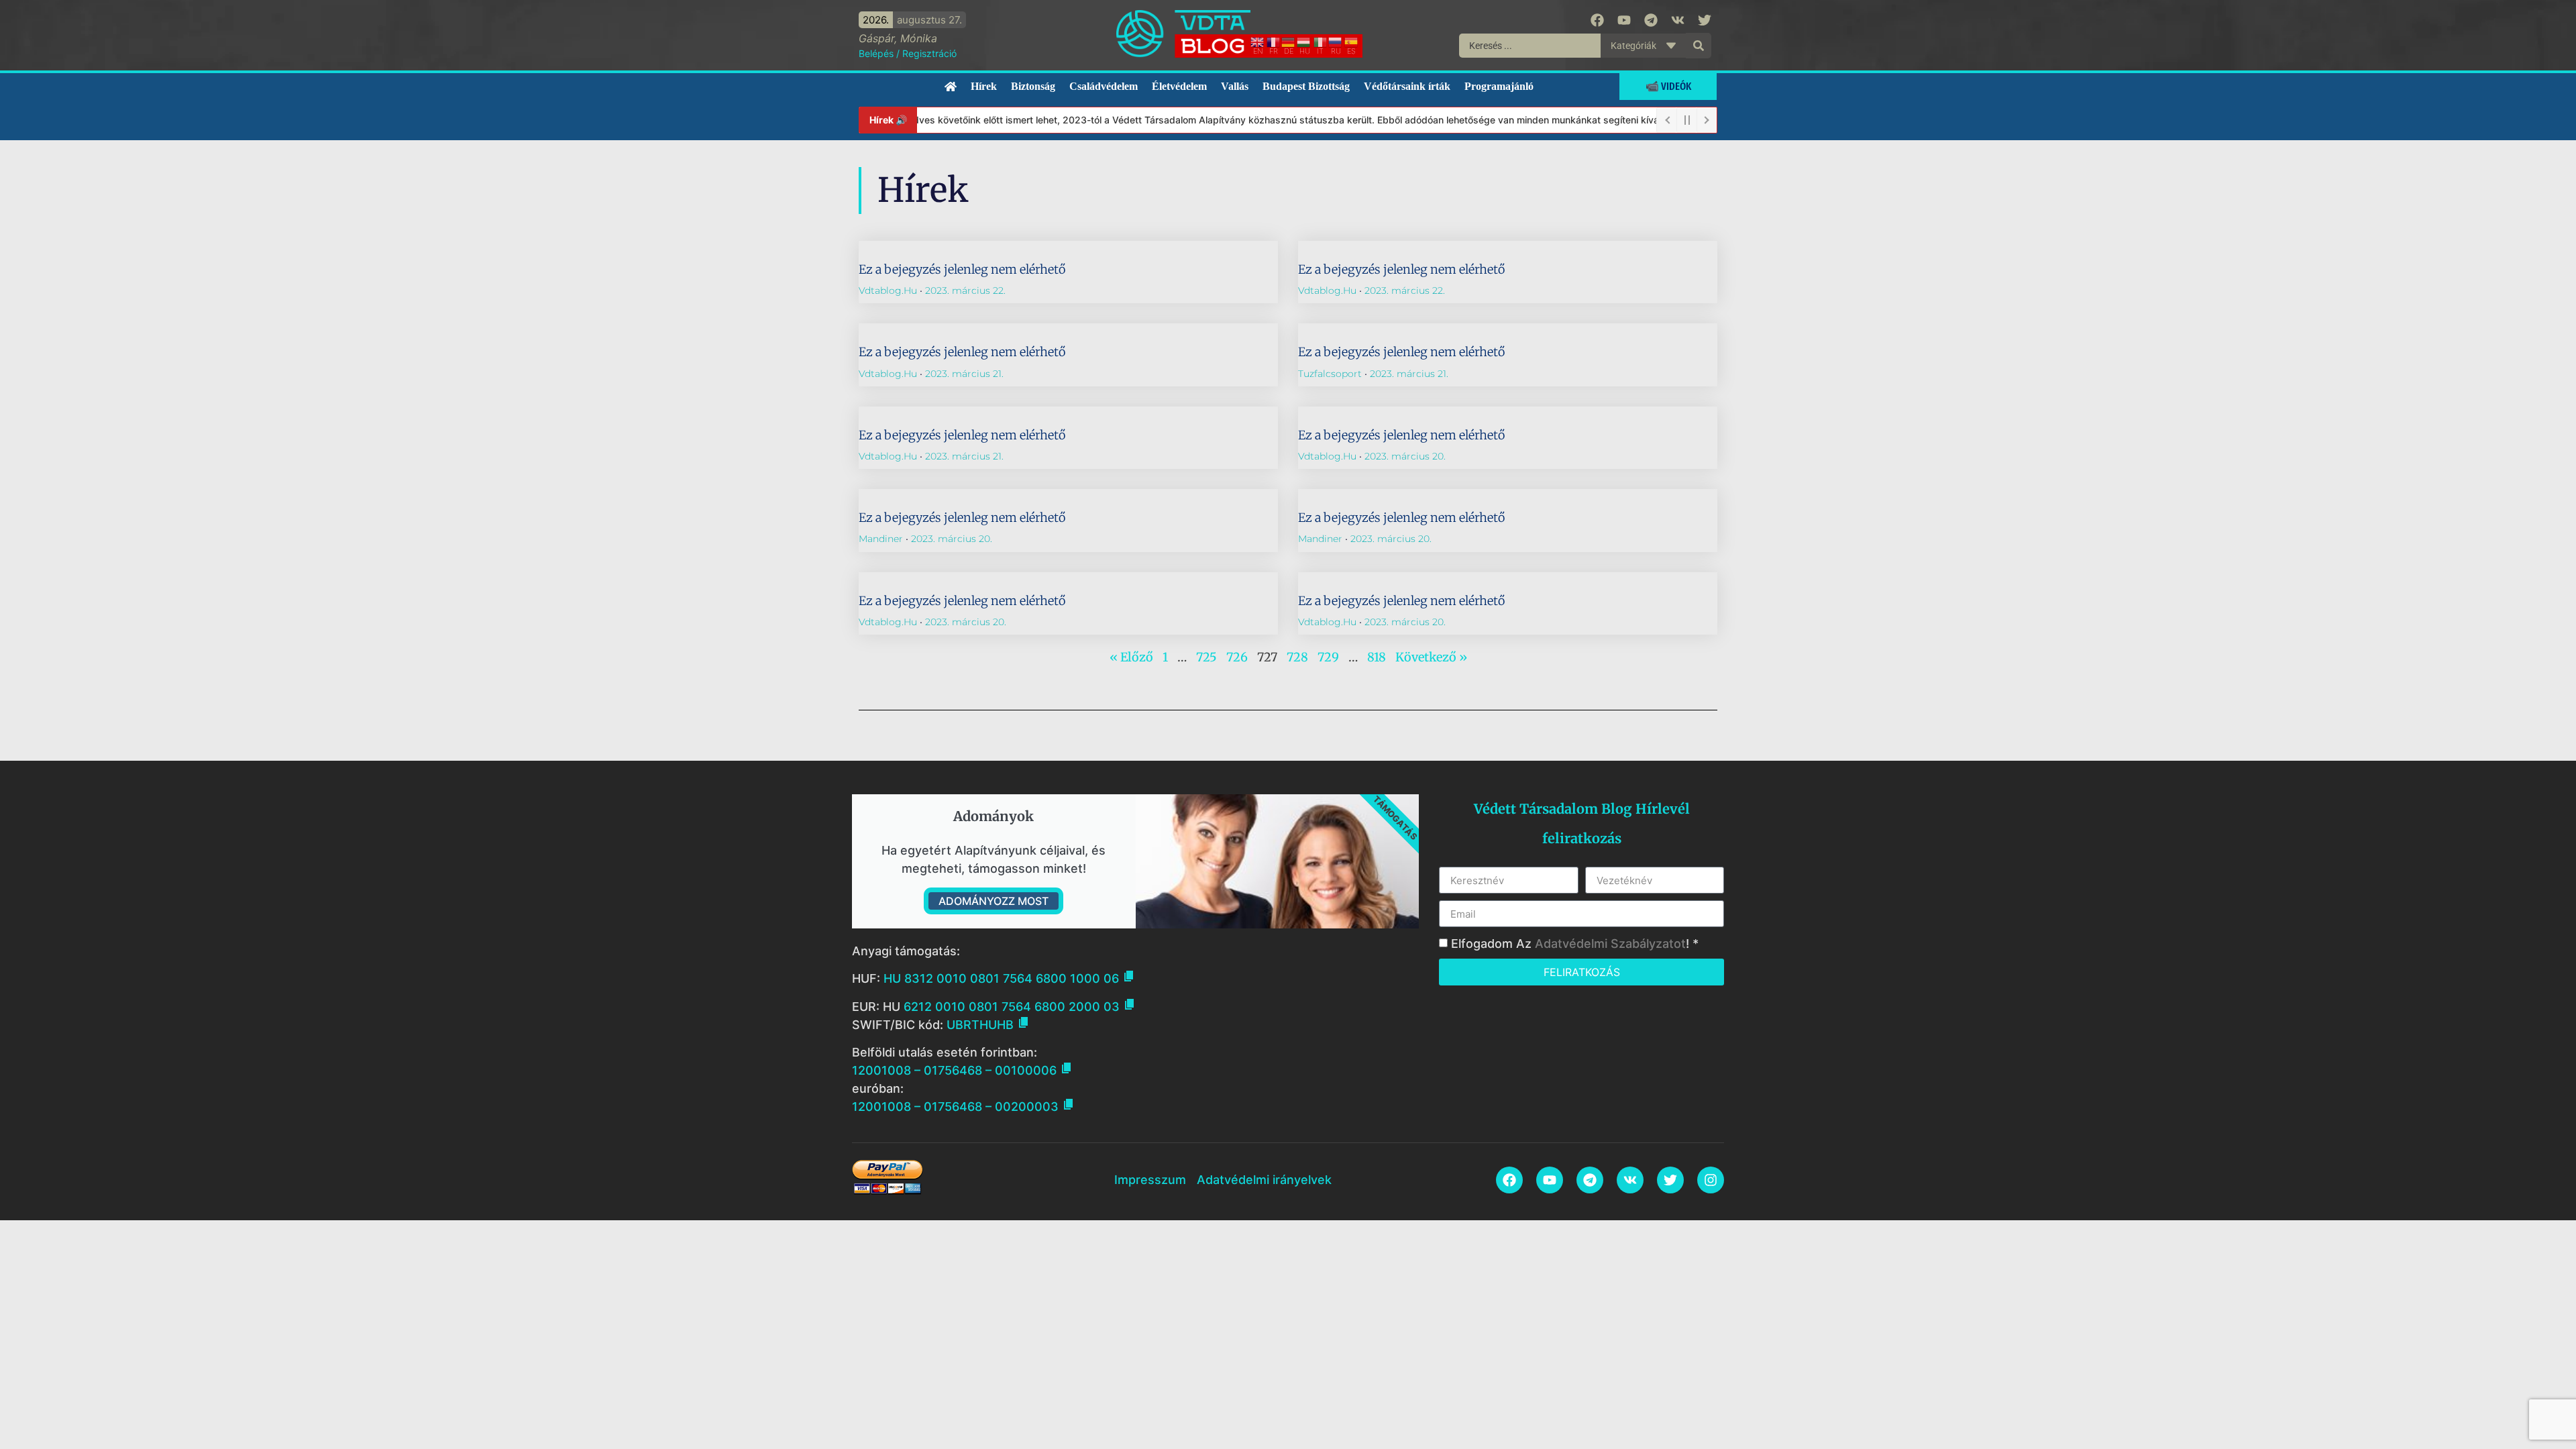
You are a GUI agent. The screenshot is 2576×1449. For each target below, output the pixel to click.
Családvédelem (1104, 86)
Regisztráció (929, 53)
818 (1377, 657)
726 (1237, 657)
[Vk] (1678, 20)
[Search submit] (1699, 46)
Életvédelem (1179, 86)
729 (1328, 657)
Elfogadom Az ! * (1575, 944)
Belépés (876, 53)
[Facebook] (1597, 20)
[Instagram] (1711, 1180)
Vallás (1235, 86)
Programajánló (1499, 86)
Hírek (984, 86)
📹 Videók (1668, 86)
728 (1297, 657)
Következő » (1431, 657)
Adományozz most (994, 901)
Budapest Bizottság (1306, 86)
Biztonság (1033, 86)
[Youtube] (1624, 20)
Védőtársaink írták (1407, 86)
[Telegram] (1651, 20)
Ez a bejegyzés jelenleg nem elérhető (962, 269)
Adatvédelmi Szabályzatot (1610, 944)
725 (1206, 657)
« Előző (1131, 657)
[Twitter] (1705, 20)
